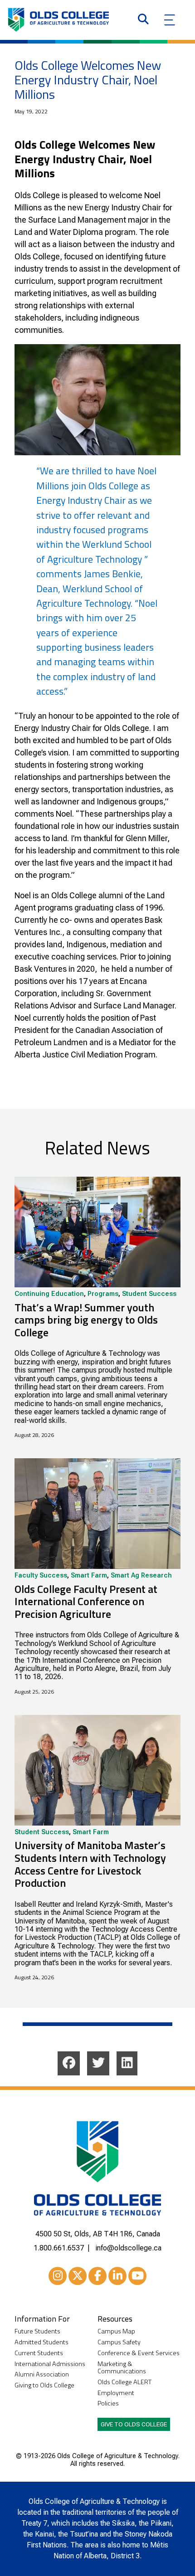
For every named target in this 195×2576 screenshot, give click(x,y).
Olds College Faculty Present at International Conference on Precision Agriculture (86, 1601)
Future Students (37, 2331)
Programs (103, 1294)
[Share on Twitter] (98, 2063)
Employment (116, 2393)
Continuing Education (49, 1294)
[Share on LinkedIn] (127, 2063)
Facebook (97, 2276)
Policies (108, 2403)
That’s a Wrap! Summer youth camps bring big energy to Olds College (86, 1320)
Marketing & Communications (122, 2368)
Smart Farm (89, 1576)
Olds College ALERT (124, 2382)
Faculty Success (41, 1576)
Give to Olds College (134, 2424)
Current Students (39, 2353)
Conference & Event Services (139, 2353)
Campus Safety (119, 2342)
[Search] (143, 20)
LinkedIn (117, 2276)
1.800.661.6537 (59, 2248)
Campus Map (116, 2331)
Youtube (137, 2276)
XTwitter (78, 2276)
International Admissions (50, 2364)
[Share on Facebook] (69, 2063)
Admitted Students (41, 2342)
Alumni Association (42, 2374)
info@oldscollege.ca (128, 2248)
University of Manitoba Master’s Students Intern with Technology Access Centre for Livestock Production (90, 1864)
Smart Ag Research (141, 1576)
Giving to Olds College (44, 2385)
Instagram (58, 2276)
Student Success (149, 1294)
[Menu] (170, 20)
